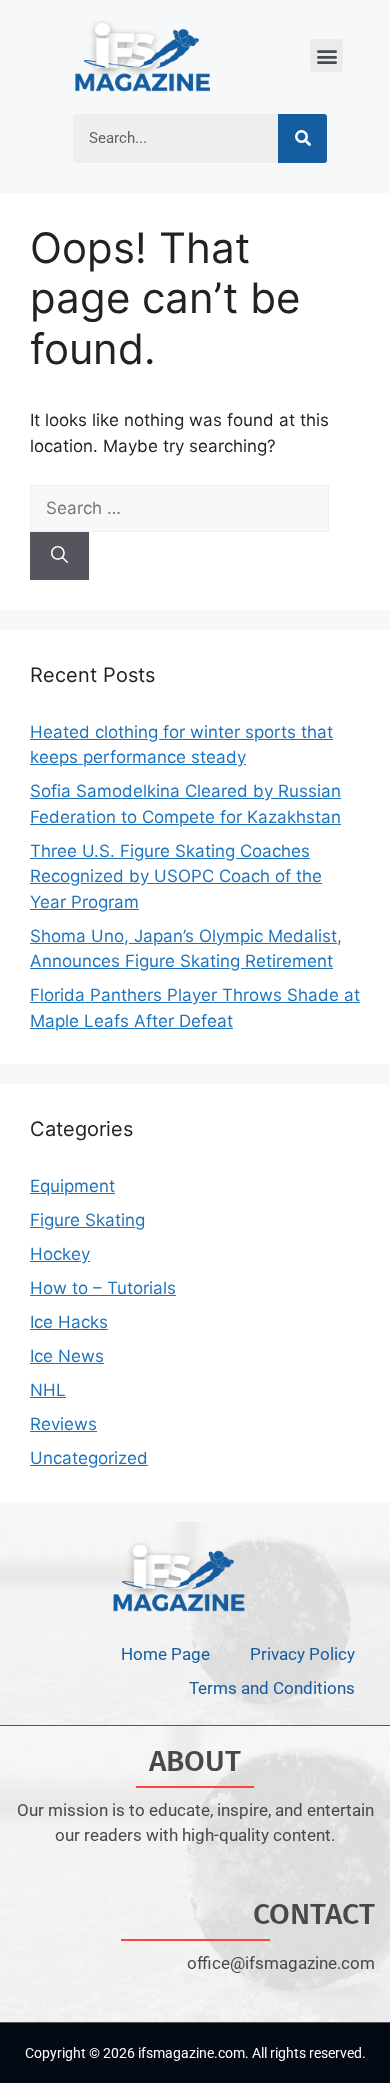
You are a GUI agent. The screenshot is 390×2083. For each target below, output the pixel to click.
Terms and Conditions (272, 1688)
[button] (326, 55)
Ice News (67, 1356)
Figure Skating (87, 1220)
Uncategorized (89, 1458)
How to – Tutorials (103, 1288)
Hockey (60, 1254)
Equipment (72, 1186)
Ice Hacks (69, 1322)
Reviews (63, 1424)
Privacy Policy (302, 1654)
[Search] (302, 138)
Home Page (165, 1654)
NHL (48, 1390)
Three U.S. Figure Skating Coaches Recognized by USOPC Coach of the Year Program (176, 876)
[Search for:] (179, 508)
